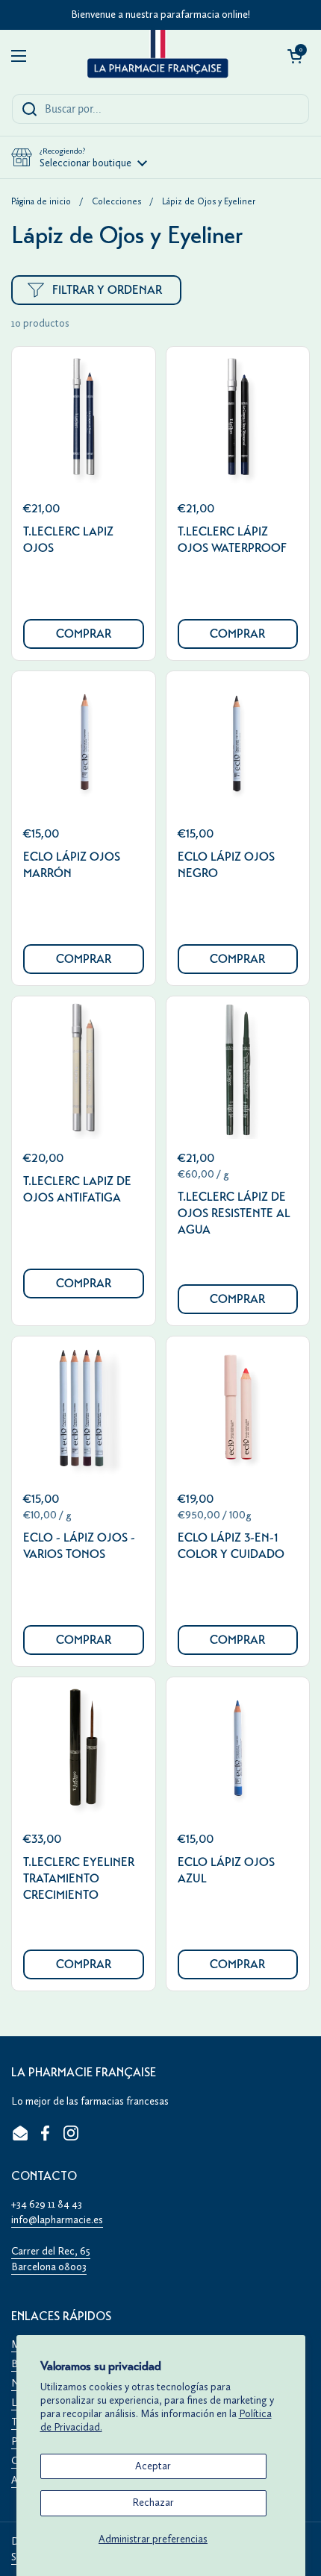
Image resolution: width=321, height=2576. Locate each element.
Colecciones (116, 201)
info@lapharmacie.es (57, 2220)
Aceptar (153, 2466)
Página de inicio (41, 201)
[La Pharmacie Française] (157, 56)
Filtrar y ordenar (107, 290)
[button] (295, 56)
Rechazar (153, 2503)
